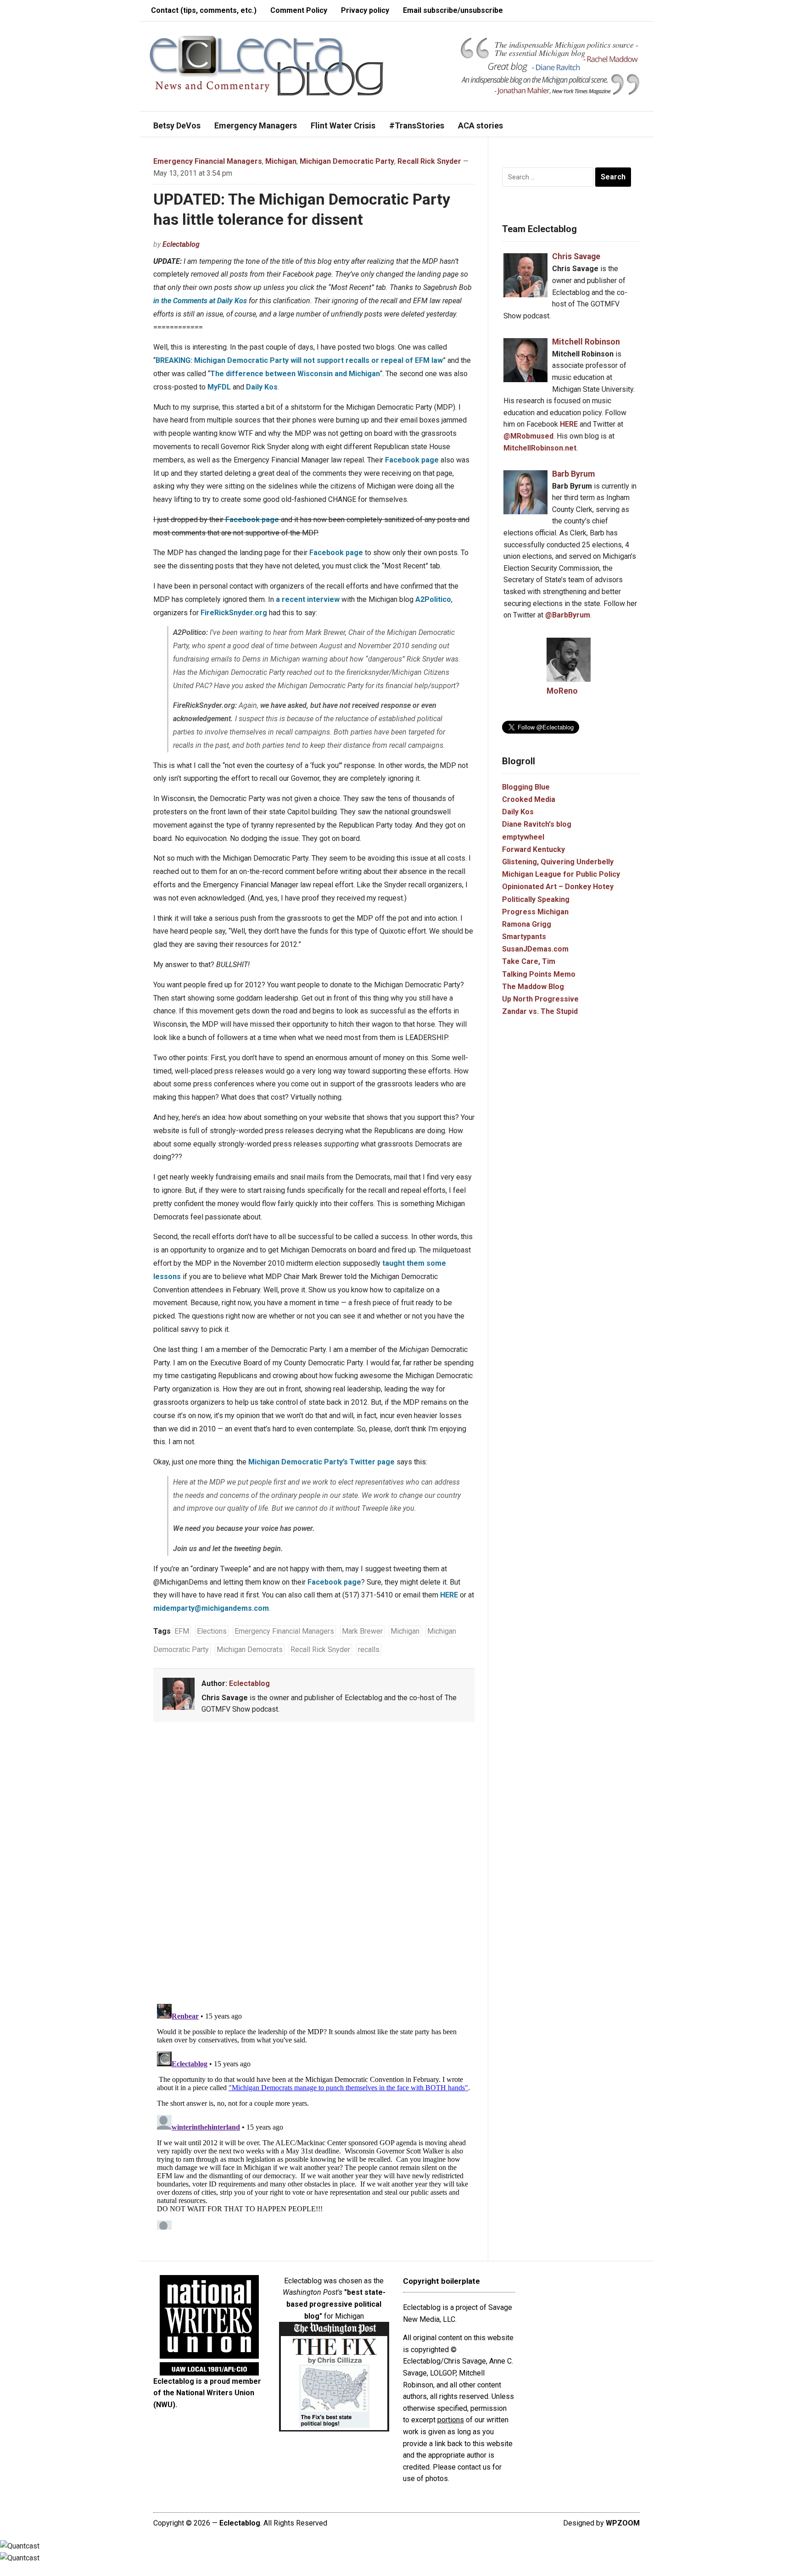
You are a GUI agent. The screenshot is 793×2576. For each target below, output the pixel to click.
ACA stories (480, 125)
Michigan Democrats (250, 1650)
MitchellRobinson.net (540, 448)
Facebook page (412, 460)
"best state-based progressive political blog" (336, 2304)
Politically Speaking (536, 899)
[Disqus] (314, 1864)
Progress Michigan (535, 912)
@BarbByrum (568, 615)
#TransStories (417, 125)
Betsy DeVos (177, 125)
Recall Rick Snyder (429, 161)
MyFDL (219, 387)
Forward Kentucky (533, 849)
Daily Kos (262, 387)
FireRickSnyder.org (234, 613)
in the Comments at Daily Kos (200, 301)
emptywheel (523, 837)
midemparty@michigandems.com (211, 1608)
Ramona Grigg (527, 924)
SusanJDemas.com (535, 949)
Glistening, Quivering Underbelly (558, 862)
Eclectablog (181, 244)
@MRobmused (528, 436)
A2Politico (433, 599)
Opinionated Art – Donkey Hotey (558, 887)
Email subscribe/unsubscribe (453, 10)
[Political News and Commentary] (266, 65)
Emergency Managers (256, 125)
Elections (212, 1631)
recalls (369, 1650)
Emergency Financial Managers (208, 161)
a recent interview (308, 599)
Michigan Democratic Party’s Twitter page (321, 1462)
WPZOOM (623, 2523)
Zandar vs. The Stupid (540, 1011)
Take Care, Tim (529, 961)
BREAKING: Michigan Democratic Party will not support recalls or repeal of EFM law (299, 360)
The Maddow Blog (533, 987)
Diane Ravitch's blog (537, 824)
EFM (182, 1631)
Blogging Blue (526, 787)
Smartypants (524, 937)
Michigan (281, 161)
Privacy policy (365, 10)
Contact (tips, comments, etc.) (204, 10)
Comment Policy (299, 10)
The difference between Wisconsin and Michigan (295, 374)
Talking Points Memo (539, 974)
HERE (449, 1595)
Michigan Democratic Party (347, 161)
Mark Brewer (362, 1631)
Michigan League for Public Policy (561, 874)
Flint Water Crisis (343, 125)
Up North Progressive (540, 999)
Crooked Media (529, 799)
